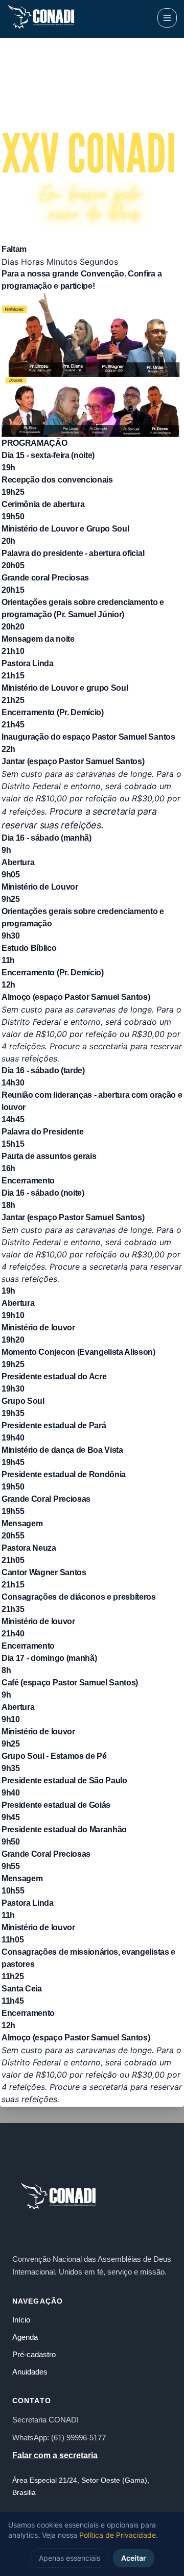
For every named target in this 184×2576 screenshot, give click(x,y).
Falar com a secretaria (55, 2455)
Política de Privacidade (118, 2535)
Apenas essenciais (70, 2558)
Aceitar (134, 2558)
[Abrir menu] (167, 18)
